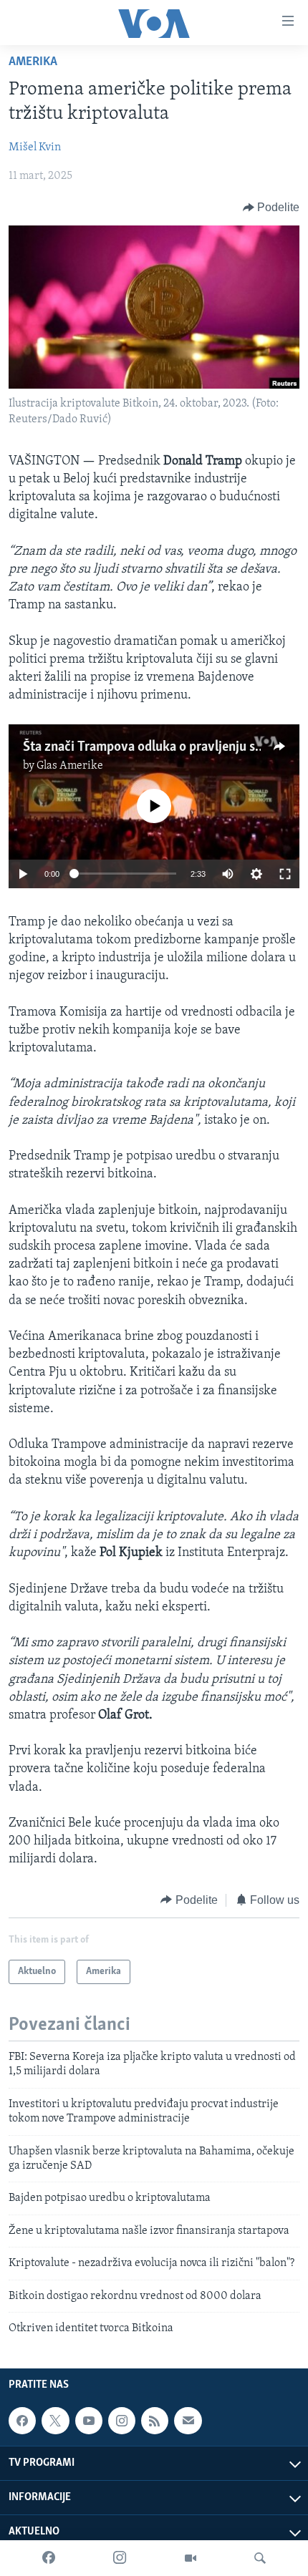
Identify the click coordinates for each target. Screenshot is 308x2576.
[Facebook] (49, 2558)
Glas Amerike (70, 766)
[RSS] (155, 2421)
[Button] (271, 208)
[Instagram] (120, 2558)
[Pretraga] (260, 2558)
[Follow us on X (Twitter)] (55, 2421)
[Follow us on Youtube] (89, 2421)
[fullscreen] (285, 874)
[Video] (191, 2558)
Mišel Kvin (35, 147)
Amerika (33, 62)
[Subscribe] (188, 2421)
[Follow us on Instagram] (122, 2421)
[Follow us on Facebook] (22, 2421)
